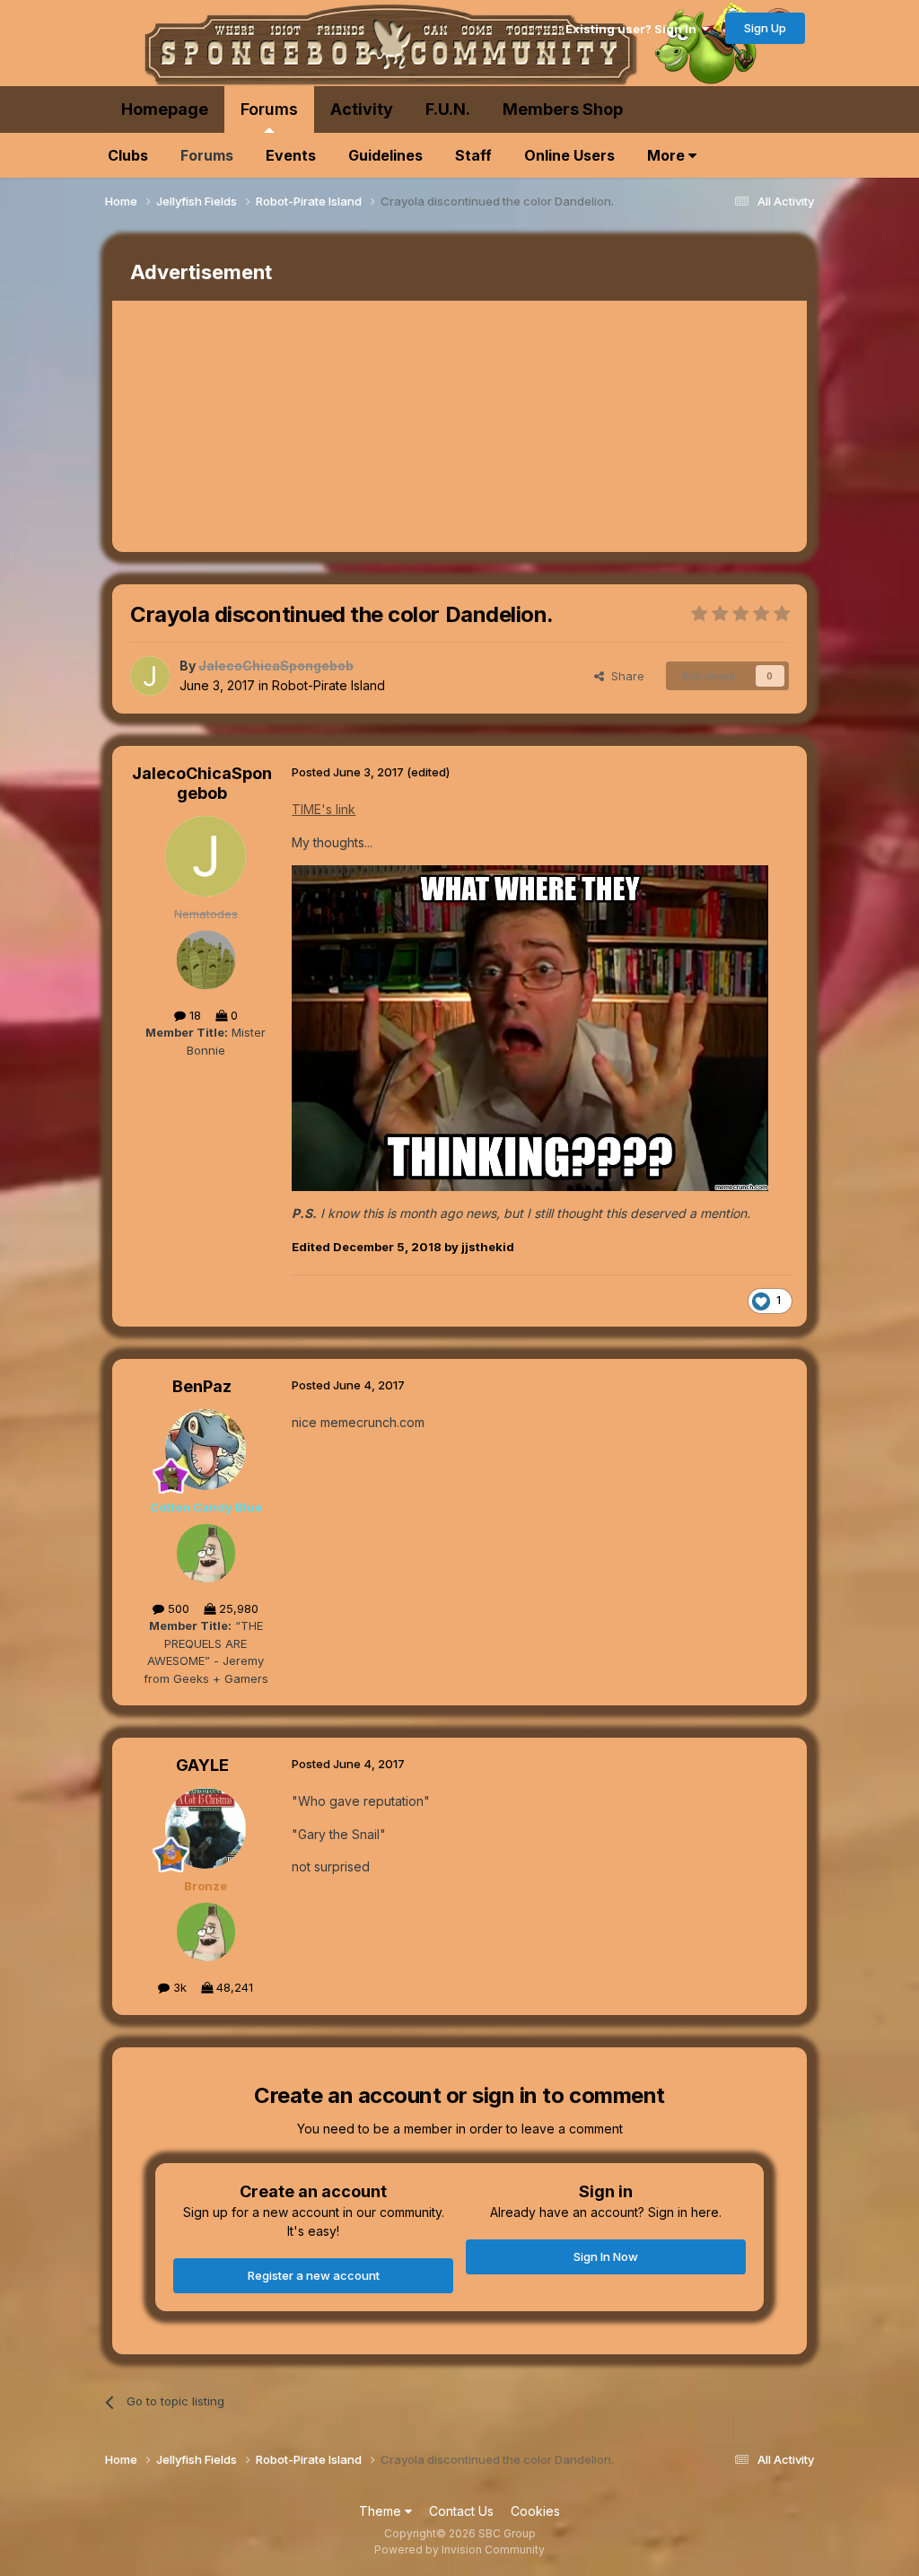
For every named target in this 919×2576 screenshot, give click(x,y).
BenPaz (202, 1386)
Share (624, 676)
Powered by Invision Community (459, 2550)
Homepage (165, 109)
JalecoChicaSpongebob (202, 783)
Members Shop (563, 109)
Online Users (569, 155)
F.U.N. (448, 109)
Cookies (535, 2511)
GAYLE (202, 1765)
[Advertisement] (322, 426)
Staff (473, 155)
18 (193, 1015)
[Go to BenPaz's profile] (206, 1450)
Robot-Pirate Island (328, 685)
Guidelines (385, 155)
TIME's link (324, 809)
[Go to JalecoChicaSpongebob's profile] (150, 676)
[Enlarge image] (530, 1026)
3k (178, 1987)
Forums (269, 109)
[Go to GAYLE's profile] (206, 1828)
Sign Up (765, 28)
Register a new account (314, 2275)
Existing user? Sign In (634, 29)
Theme (382, 2511)
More (668, 155)
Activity (362, 109)
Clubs (128, 155)
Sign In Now (606, 2256)
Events (291, 155)
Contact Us (461, 2511)
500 (177, 1608)
